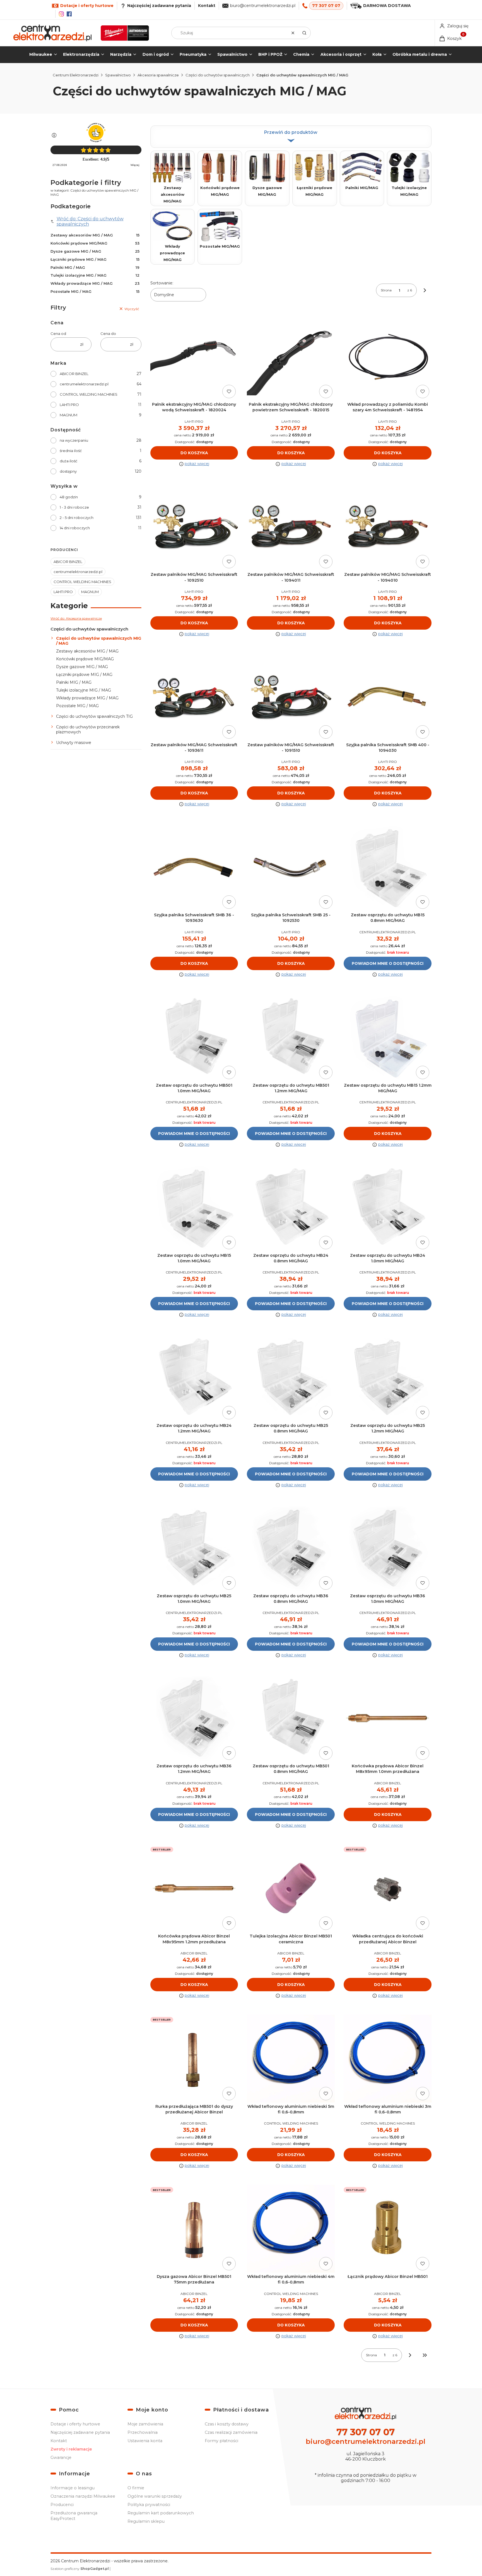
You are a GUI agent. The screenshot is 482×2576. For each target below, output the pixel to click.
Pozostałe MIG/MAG (220, 246)
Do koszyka (194, 453)
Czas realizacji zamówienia (231, 2432)
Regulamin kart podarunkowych (161, 2513)
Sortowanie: (162, 283)
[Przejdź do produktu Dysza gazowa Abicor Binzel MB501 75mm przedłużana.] (194, 2229)
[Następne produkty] (410, 2355)
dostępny (68, 471)
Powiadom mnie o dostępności (388, 963)
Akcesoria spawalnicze (158, 75)
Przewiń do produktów (291, 132)
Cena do (108, 334)
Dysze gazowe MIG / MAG (95, 251)
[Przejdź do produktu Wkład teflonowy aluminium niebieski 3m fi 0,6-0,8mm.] (388, 2059)
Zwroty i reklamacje (71, 2449)
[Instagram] (61, 14)
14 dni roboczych (75, 528)
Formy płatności (221, 2441)
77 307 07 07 (326, 6)
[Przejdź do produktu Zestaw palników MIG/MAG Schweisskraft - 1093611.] (194, 697)
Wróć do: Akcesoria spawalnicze (76, 618)
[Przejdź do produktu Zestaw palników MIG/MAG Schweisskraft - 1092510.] (194, 527)
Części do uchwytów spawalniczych (218, 75)
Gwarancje (61, 2457)
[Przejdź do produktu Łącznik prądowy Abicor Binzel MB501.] (388, 2229)
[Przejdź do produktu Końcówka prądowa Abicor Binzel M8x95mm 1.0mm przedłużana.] (388, 1718)
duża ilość (68, 461)
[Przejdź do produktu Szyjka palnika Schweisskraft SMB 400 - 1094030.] (388, 697)
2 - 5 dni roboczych (77, 518)
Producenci (62, 2505)
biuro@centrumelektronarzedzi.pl (263, 6)
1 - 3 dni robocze (74, 507)
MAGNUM (68, 415)
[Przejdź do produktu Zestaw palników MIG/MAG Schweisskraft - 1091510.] (291, 697)
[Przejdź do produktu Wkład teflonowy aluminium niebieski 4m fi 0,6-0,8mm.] (291, 2229)
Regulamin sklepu (146, 2521)
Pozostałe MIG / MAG (95, 291)
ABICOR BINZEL (74, 374)
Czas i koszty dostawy (227, 2424)
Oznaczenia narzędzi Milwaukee (83, 2496)
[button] (304, 33)
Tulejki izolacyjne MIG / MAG (95, 275)
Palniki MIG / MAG (95, 267)
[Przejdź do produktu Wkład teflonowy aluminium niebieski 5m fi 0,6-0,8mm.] (291, 2059)
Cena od (58, 334)
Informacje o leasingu (73, 2488)
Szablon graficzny (80, 2569)
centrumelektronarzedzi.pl (84, 384)
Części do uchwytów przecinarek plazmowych (88, 729)
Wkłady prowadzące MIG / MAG (95, 283)
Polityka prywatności (149, 2505)
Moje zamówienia (145, 2424)
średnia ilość (71, 451)
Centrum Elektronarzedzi (76, 75)
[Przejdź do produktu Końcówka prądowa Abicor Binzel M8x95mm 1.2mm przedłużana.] (194, 1888)
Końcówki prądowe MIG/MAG (95, 243)
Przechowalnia (143, 2432)
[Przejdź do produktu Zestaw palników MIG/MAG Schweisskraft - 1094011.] (291, 527)
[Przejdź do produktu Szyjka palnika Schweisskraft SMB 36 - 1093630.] (194, 867)
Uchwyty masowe (74, 743)
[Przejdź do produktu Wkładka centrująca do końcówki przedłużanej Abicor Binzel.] (388, 1888)
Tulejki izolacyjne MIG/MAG (409, 191)
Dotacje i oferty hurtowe (75, 2424)
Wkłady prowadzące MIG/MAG (172, 253)
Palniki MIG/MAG (362, 188)
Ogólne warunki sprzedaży (155, 2496)
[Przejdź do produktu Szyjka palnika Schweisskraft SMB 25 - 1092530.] (291, 867)
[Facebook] (69, 14)
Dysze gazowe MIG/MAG (267, 191)
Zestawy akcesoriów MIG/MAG (173, 194)
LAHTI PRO (69, 405)
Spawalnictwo (118, 75)
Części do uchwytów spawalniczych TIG (94, 716)
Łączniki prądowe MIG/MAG (314, 191)
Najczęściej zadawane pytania (80, 2432)
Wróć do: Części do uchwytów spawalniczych (90, 221)
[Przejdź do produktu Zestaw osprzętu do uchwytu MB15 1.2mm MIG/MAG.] (388, 1037)
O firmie (136, 2488)
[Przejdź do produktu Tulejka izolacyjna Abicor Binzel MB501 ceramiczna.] (291, 1888)
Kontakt (207, 6)
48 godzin (69, 497)
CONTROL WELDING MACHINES (89, 394)
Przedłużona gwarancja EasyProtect (74, 2516)
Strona (386, 290)
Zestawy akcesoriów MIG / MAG (95, 235)
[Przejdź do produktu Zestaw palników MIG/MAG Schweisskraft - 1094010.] (388, 527)
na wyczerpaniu (74, 440)
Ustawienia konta (145, 2441)
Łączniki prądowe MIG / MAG (95, 259)
